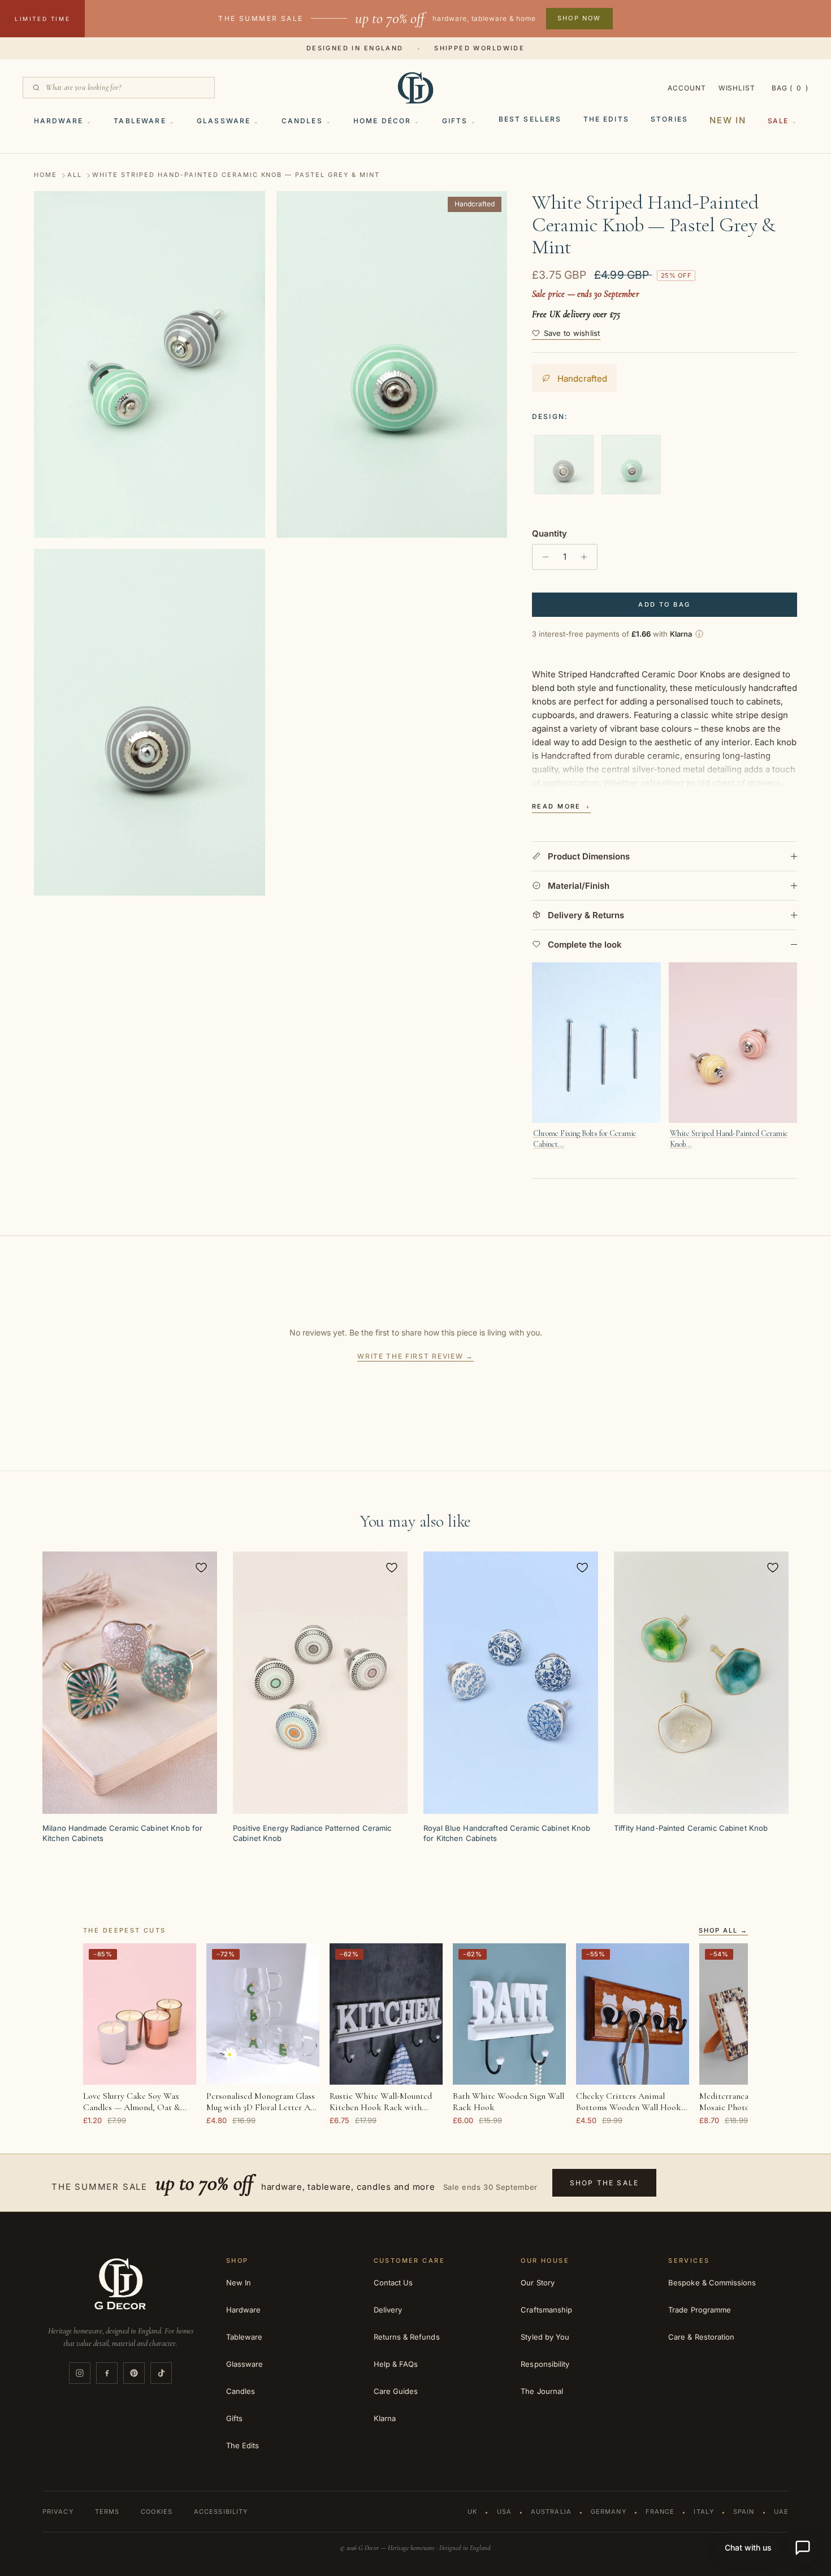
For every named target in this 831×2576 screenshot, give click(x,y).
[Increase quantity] (587, 557)
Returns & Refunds (407, 2337)
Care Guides (396, 2391)
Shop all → (723, 1931)
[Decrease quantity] (542, 557)
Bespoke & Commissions (712, 2283)
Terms (107, 2512)
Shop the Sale (604, 2183)
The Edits (606, 119)
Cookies (157, 2512)
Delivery (388, 2310)
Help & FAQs (396, 2364)
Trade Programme (700, 2310)
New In (728, 120)
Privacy (58, 2512)
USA (504, 2512)
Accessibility (221, 2512)
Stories (669, 119)
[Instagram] (80, 2373)
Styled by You (545, 2337)
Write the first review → (415, 1356)
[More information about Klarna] (699, 634)
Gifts (455, 121)
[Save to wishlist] (201, 1567)
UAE (781, 2512)
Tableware (140, 121)
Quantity (549, 533)
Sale (778, 121)
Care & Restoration (701, 2337)
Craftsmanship (546, 2310)
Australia (551, 2512)
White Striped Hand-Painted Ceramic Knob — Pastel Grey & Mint (236, 175)
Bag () (790, 88)
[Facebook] (107, 2373)
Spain (744, 2512)
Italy (704, 2512)
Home (46, 175)
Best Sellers (530, 119)
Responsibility (545, 2364)
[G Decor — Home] (415, 88)
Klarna (385, 2418)
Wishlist (737, 88)
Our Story (538, 2283)
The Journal (542, 2391)
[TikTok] (161, 2373)
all (75, 175)
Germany (609, 2512)
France (660, 2512)
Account (687, 88)
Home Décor (382, 121)
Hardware (59, 121)
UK (472, 2512)
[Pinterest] (134, 2373)
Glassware (224, 121)
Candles (302, 121)
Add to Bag (664, 604)
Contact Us (393, 2283)
